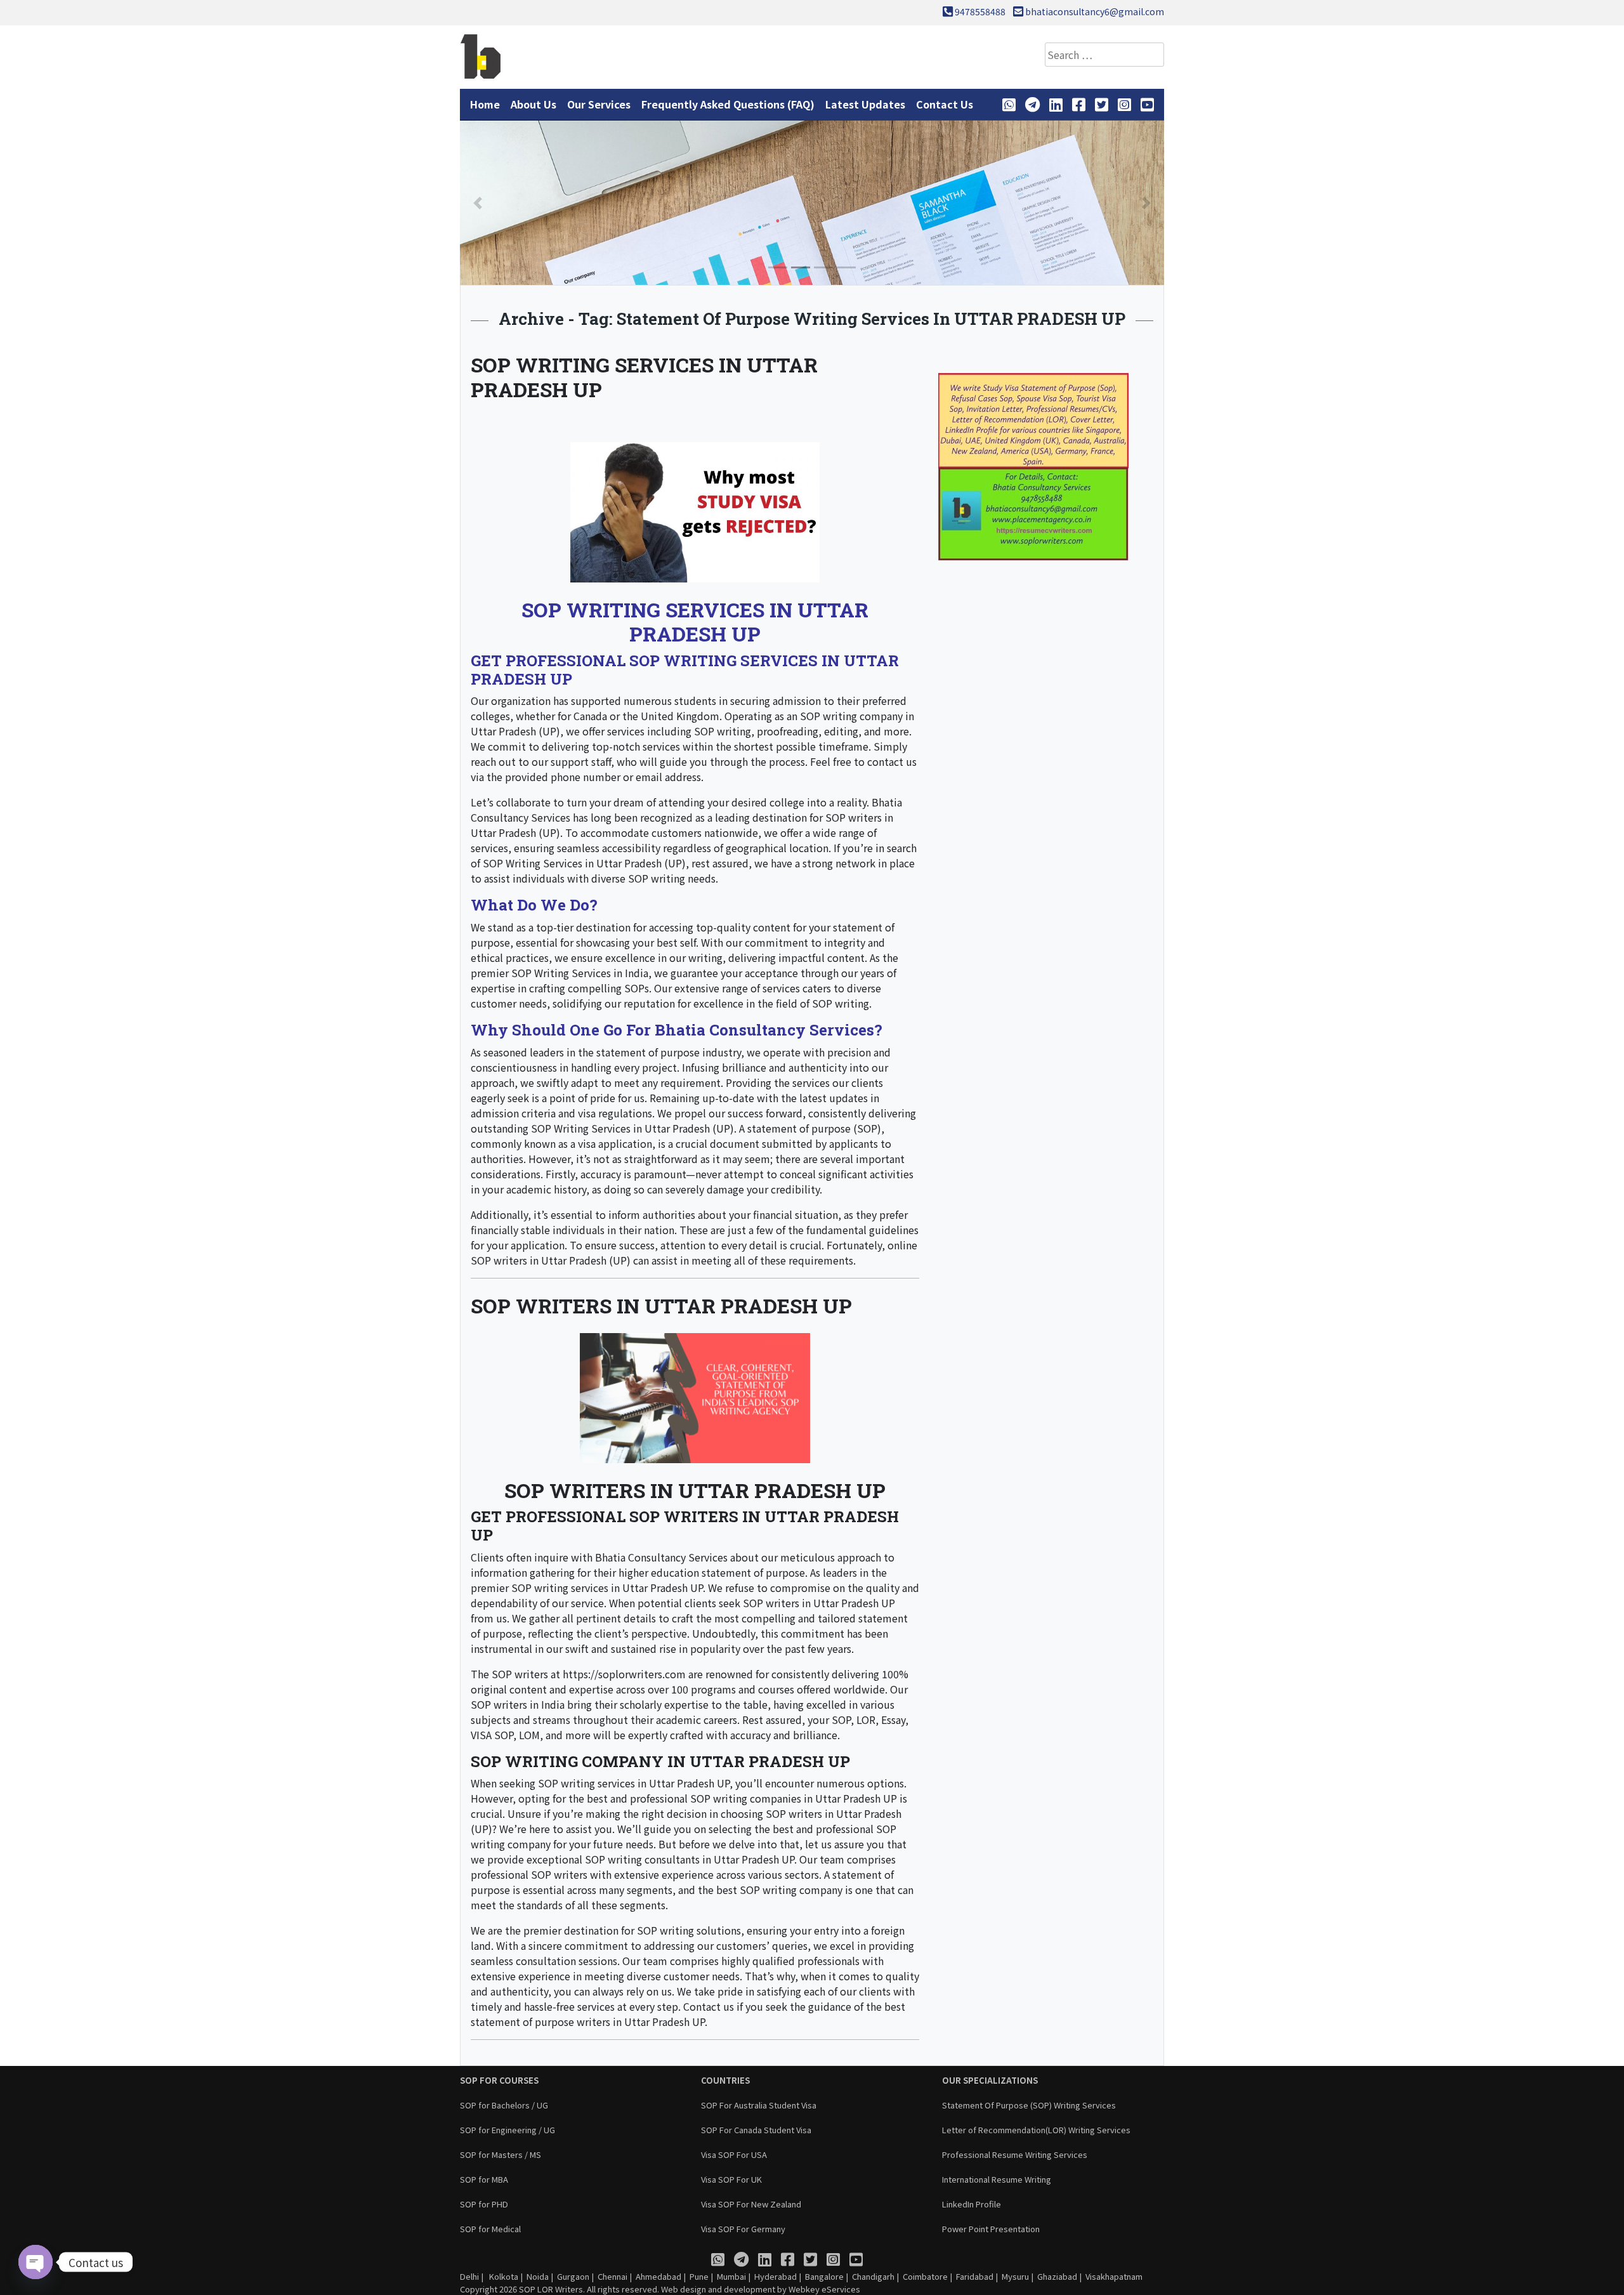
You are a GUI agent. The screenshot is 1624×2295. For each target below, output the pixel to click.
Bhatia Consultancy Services (661, 1557)
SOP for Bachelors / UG (504, 2105)
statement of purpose (648, 1052)
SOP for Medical (490, 2229)
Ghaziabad (1057, 2276)
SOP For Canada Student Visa (756, 2130)
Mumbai (731, 2276)
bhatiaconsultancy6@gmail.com (1095, 11)
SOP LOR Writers (551, 2289)
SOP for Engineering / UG (507, 2130)
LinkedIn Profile (972, 2204)
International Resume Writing (997, 2179)
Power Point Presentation (991, 2229)
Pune (699, 2276)
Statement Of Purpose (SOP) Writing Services (1029, 2105)
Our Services (599, 104)
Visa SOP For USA (734, 2154)
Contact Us (945, 104)
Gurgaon (573, 2276)
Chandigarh (873, 2276)
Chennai (612, 2276)
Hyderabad (776, 2276)
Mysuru (1015, 2276)
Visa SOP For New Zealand (751, 2204)
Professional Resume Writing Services (1015, 2154)
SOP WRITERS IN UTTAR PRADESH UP (661, 1305)
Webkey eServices (824, 2289)
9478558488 (980, 11)
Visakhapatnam (1114, 2276)
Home (485, 104)
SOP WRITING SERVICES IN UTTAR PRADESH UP (644, 377)
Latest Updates (865, 104)
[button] (478, 203)
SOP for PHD (484, 2204)
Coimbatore (925, 2276)
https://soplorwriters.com (624, 1674)
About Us (534, 104)
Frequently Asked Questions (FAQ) (728, 104)
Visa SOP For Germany (743, 2229)
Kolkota (503, 2276)
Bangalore (824, 2276)
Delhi (469, 2276)
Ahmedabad (658, 2276)
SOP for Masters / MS (501, 2154)
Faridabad (975, 2276)
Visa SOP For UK (731, 2179)
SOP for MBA (484, 2179)
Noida (538, 2276)
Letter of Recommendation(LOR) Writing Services (1036, 2130)
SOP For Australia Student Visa (759, 2105)
